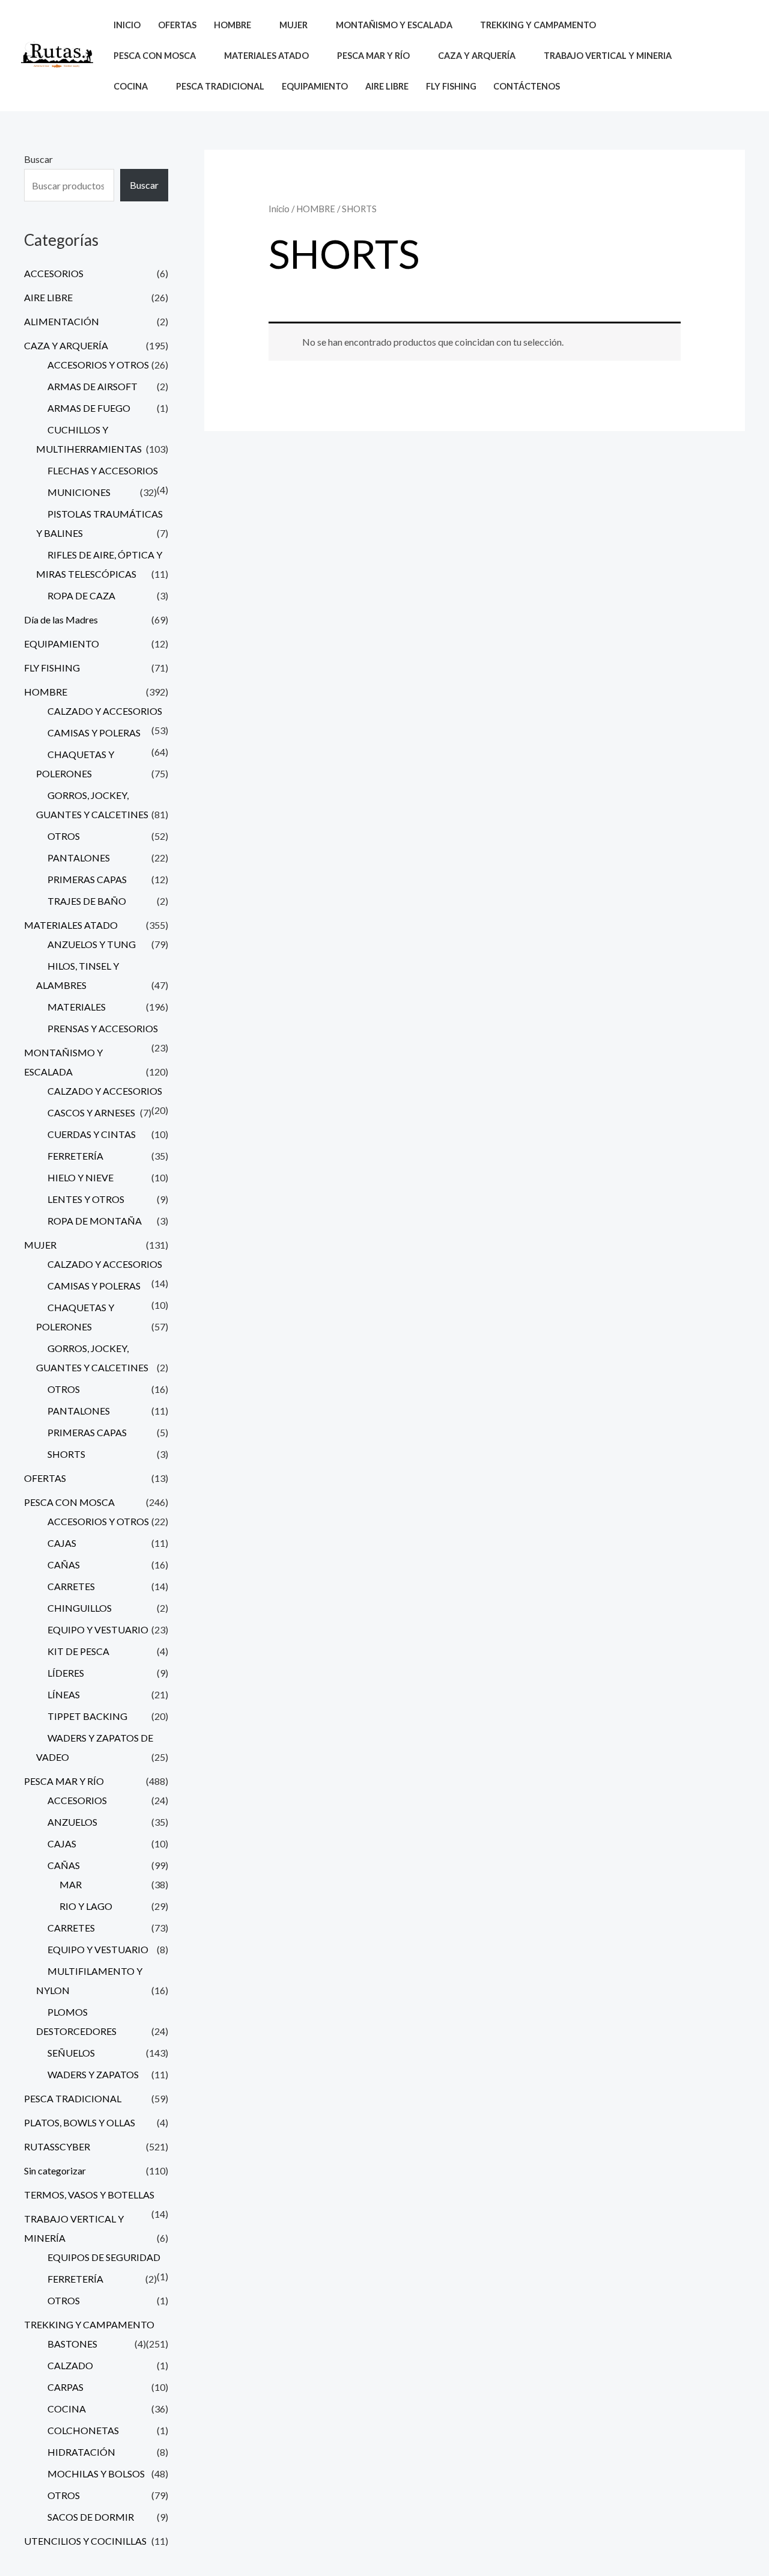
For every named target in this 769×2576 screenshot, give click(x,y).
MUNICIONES (79, 492)
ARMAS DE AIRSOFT (93, 386)
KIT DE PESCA (78, 1651)
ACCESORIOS (54, 273)
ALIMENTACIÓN (62, 321)
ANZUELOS (72, 1822)
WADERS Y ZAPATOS (93, 2074)
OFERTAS (177, 25)
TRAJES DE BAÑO (87, 901)
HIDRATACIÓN (81, 2452)
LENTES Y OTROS (86, 1199)
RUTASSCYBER (57, 2146)
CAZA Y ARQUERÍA (66, 345)
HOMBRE (46, 692)
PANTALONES (79, 858)
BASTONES (72, 2344)
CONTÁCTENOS (527, 86)
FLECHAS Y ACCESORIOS (103, 470)
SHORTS (66, 1454)
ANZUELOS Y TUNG (92, 944)
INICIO (127, 25)
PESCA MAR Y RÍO (64, 1781)
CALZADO (70, 2365)
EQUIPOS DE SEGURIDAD (104, 2257)
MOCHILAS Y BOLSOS (96, 2474)
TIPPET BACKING (87, 1716)
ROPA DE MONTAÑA (95, 1221)
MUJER (40, 1245)
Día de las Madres (61, 620)
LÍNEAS (64, 1694)
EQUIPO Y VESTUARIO (98, 1629)
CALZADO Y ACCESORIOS (105, 711)
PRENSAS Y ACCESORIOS (103, 1028)
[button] (710, 56)
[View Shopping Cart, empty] (738, 56)
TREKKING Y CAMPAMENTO (89, 2324)
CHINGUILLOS (80, 1608)
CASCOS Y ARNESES (91, 1112)
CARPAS (65, 2387)
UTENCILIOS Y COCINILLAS (85, 2541)
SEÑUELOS (71, 2053)
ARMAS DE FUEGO (89, 408)
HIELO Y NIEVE (81, 1177)
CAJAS (62, 1543)
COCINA (67, 2409)
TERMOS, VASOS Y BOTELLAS (89, 2195)
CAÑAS (64, 1565)
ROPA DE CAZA (81, 595)
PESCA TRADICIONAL (220, 86)
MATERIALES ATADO (71, 925)
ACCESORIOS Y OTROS (98, 365)
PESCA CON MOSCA (69, 1502)
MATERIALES (77, 1007)
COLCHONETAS (83, 2430)
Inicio (279, 209)
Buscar (38, 159)
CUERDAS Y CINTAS (92, 1134)
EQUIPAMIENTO (315, 86)
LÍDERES (66, 1673)
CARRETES (71, 1586)
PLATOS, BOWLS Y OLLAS (80, 2122)
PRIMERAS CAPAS (87, 879)
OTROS (64, 836)
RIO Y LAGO (86, 1906)
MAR (71, 1884)
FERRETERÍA (75, 1156)
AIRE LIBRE (387, 86)
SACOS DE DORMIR (91, 2517)
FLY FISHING (451, 86)
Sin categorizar (55, 2171)
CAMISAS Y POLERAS (94, 733)
